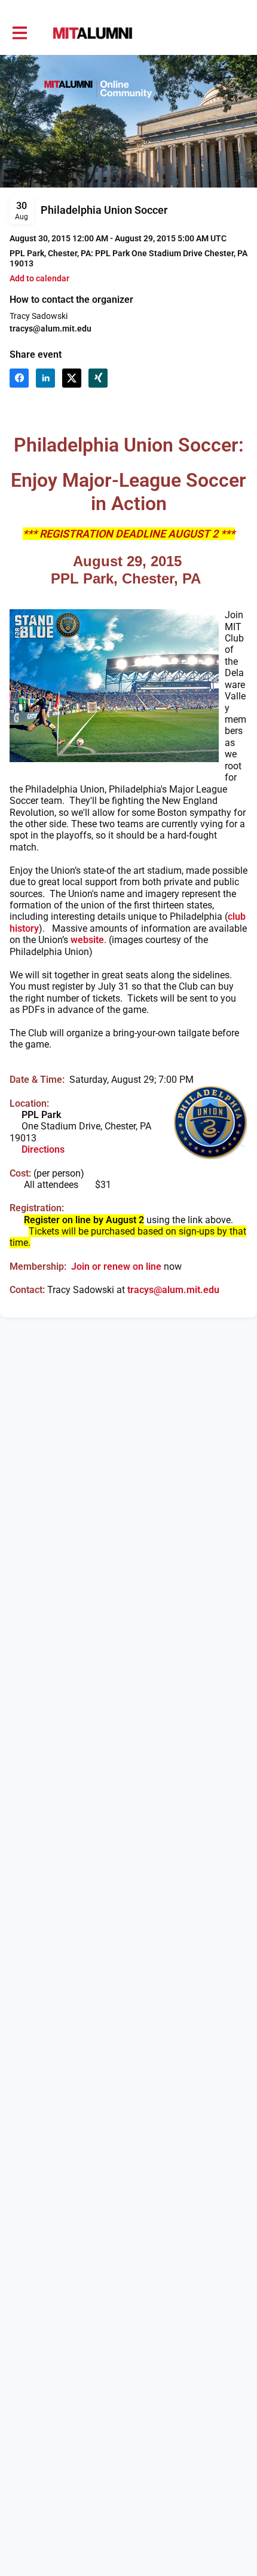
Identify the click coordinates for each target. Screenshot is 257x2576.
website (87, 940)
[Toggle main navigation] (19, 33)
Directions (43, 1149)
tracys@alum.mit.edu (51, 328)
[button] (39, 279)
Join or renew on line (116, 1266)
